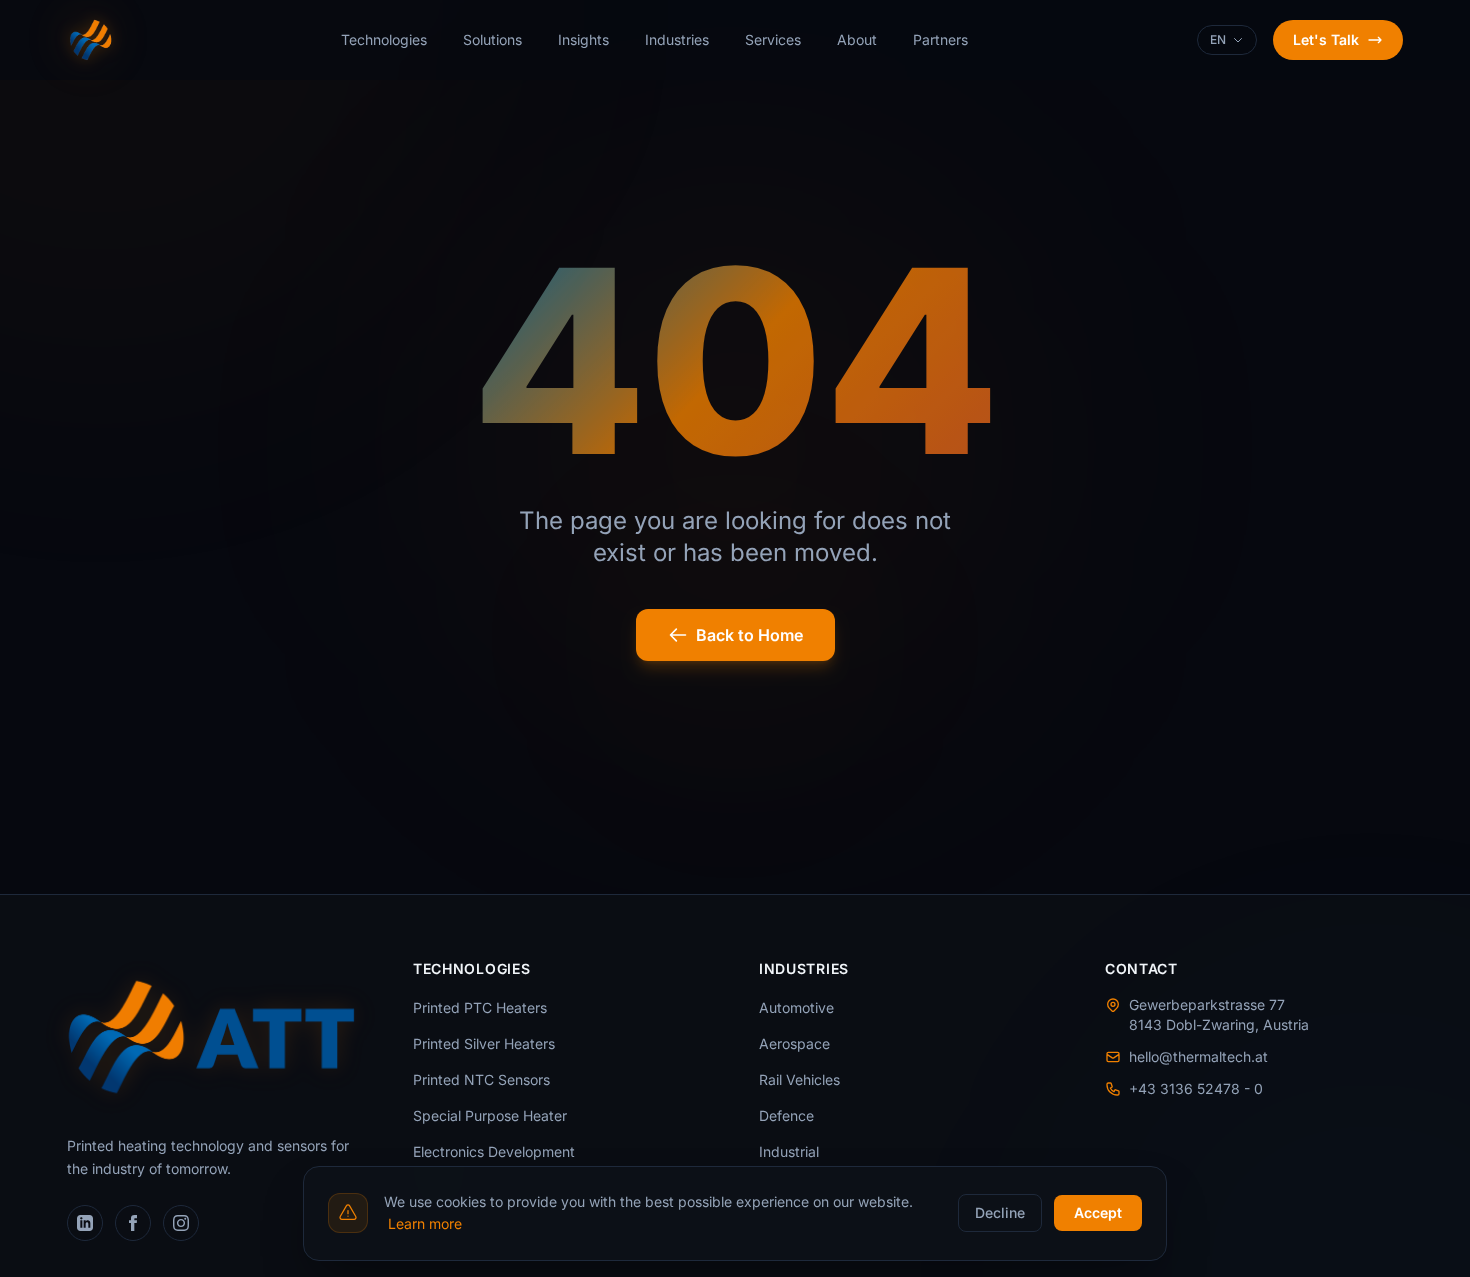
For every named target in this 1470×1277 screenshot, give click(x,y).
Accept (1098, 1212)
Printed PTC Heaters (480, 1007)
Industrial (789, 1151)
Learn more (425, 1223)
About (857, 39)
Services (773, 39)
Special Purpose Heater (490, 1115)
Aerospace (794, 1043)
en (1218, 39)
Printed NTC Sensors (481, 1079)
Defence (786, 1115)
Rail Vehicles (799, 1079)
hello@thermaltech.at (1198, 1056)
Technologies (384, 39)
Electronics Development (494, 1151)
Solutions (492, 39)
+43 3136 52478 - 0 (1196, 1088)
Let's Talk (1326, 39)
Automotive (796, 1007)
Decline (1000, 1212)
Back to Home (749, 635)
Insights (583, 39)
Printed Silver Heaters (484, 1043)
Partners (940, 39)
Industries (677, 39)
